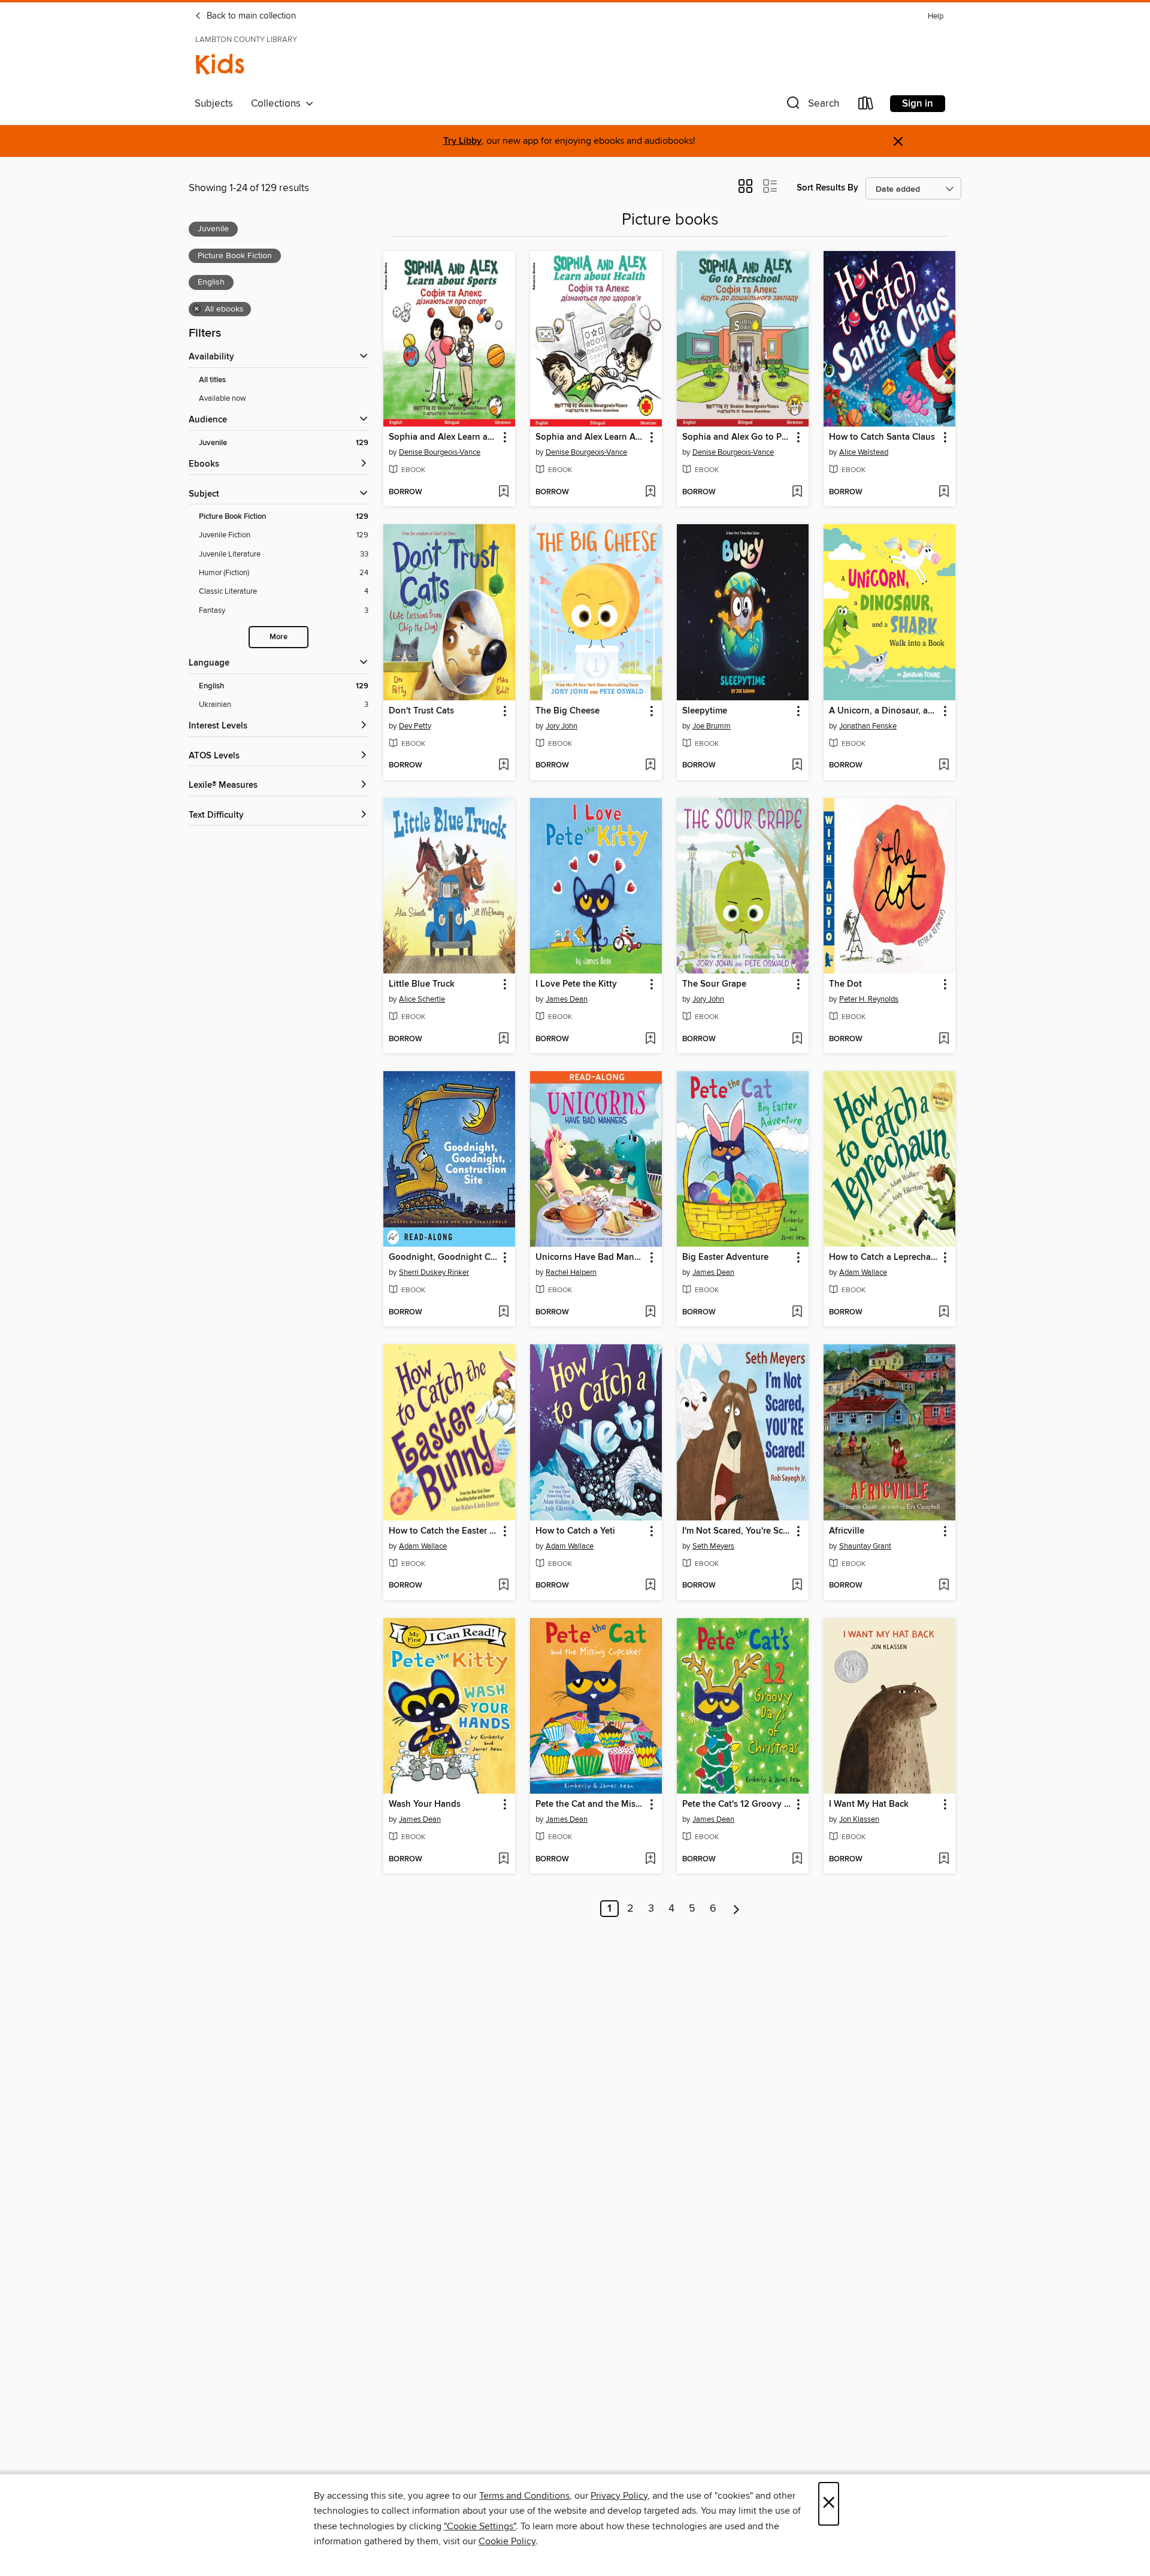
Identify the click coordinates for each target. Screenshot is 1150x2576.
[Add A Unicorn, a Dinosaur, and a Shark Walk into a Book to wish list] (944, 766)
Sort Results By (827, 188)
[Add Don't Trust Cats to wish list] (503, 766)
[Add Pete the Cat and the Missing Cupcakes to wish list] (650, 1860)
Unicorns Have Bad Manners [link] (590, 1257)
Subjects (214, 104)
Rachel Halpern (571, 1272)
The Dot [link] (845, 984)
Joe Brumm (712, 726)
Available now (223, 398)
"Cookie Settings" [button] (480, 2526)
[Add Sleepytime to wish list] (797, 766)
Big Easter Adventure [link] (725, 1257)
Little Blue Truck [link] (422, 984)
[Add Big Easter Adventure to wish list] (797, 1313)
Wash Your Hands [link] (425, 1804)
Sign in (918, 104)
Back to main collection (250, 16)
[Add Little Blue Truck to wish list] (503, 1039)
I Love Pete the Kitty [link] (576, 984)
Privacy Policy (619, 2496)
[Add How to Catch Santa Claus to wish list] (944, 492)
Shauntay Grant (865, 1546)
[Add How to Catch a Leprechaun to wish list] (944, 1313)
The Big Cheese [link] (568, 711)
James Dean (567, 999)
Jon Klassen (859, 1819)
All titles (212, 380)
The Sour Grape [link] (714, 984)
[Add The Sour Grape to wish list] (797, 1039)
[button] (812, 106)
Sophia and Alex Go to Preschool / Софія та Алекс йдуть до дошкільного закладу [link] (737, 437)
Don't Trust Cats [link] (421, 711)
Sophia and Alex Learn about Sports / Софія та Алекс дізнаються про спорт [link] (444, 437)
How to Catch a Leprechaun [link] (884, 1257)
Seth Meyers (713, 1546)
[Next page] (736, 1909)
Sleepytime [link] (705, 711)
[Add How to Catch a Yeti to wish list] (650, 1586)
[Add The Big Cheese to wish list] (650, 766)
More (279, 637)
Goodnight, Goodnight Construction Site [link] (444, 1257)
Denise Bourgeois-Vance (440, 452)
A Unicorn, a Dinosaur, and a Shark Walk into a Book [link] (884, 711)
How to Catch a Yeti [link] (575, 1531)
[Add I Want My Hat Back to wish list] (944, 1860)
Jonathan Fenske (868, 726)
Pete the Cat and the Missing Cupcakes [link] (590, 1804)
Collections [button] (278, 104)
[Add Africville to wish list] (944, 1586)
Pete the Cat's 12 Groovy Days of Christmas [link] (737, 1804)
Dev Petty (415, 726)
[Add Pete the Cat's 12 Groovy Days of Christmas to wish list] (797, 1860)
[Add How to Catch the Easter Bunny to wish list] (503, 1586)
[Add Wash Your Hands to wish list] (503, 1860)
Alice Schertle (422, 999)
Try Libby (462, 141)
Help (936, 16)
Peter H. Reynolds (869, 999)
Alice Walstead (864, 452)
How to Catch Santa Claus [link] (882, 437)
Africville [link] (847, 1531)
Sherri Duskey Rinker (434, 1272)
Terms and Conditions (524, 2496)
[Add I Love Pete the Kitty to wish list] (650, 1039)
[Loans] (866, 106)
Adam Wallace (863, 1272)
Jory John (562, 726)
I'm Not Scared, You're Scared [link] (737, 1531)
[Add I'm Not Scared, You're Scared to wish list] (797, 1586)
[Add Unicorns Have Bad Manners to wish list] (650, 1313)
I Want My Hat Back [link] (869, 1804)
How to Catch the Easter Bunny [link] (444, 1531)
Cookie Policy (507, 2541)
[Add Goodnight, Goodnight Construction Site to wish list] (503, 1313)
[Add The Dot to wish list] (944, 1039)
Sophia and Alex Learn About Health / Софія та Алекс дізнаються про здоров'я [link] (590, 437)
